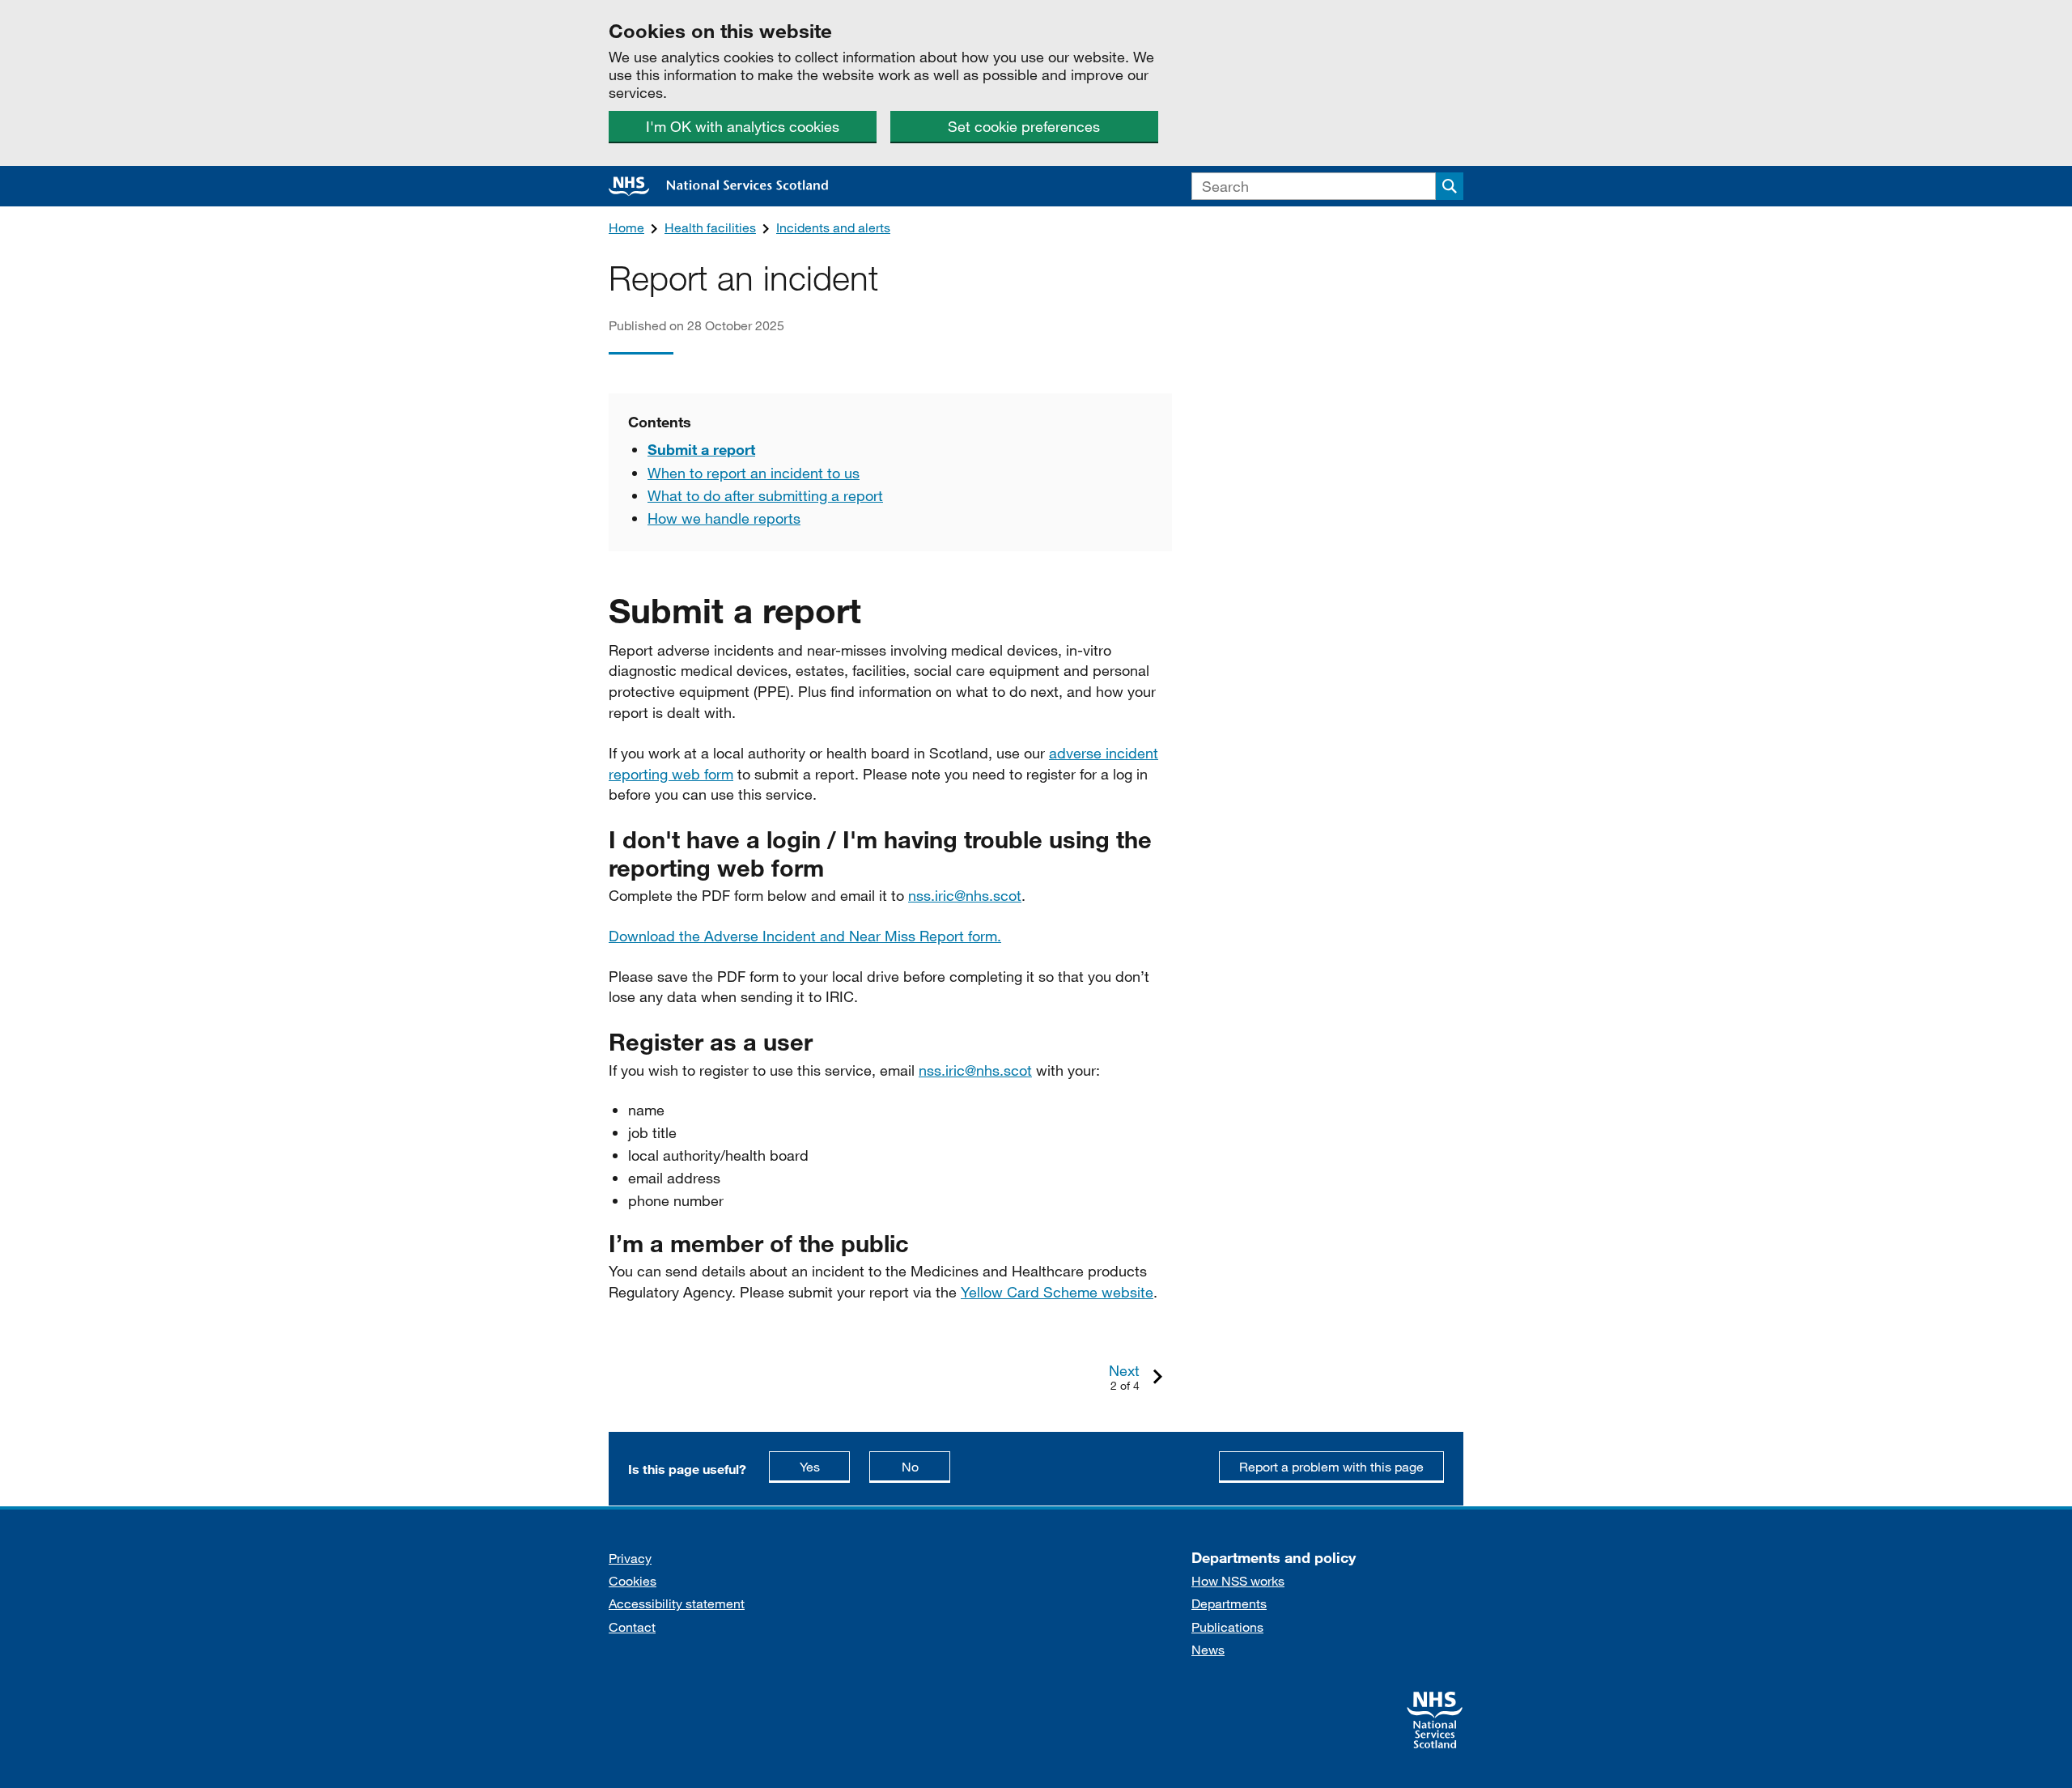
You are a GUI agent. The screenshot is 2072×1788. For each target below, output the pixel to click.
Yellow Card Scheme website (1057, 1292)
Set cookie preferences (1024, 126)
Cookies (633, 1580)
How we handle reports (724, 518)
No (926, 1466)
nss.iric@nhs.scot (965, 895)
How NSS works (1238, 1580)
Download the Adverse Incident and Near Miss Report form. (805, 936)
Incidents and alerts (833, 227)
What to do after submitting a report (765, 495)
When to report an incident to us (754, 473)
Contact (632, 1627)
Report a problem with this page (1331, 1466)
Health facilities (710, 227)
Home (626, 227)
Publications (1227, 1627)
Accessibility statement (677, 1603)
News (1208, 1649)
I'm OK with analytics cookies (743, 126)
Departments (1229, 1603)
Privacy (630, 1558)
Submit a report (701, 449)
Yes (825, 1466)
